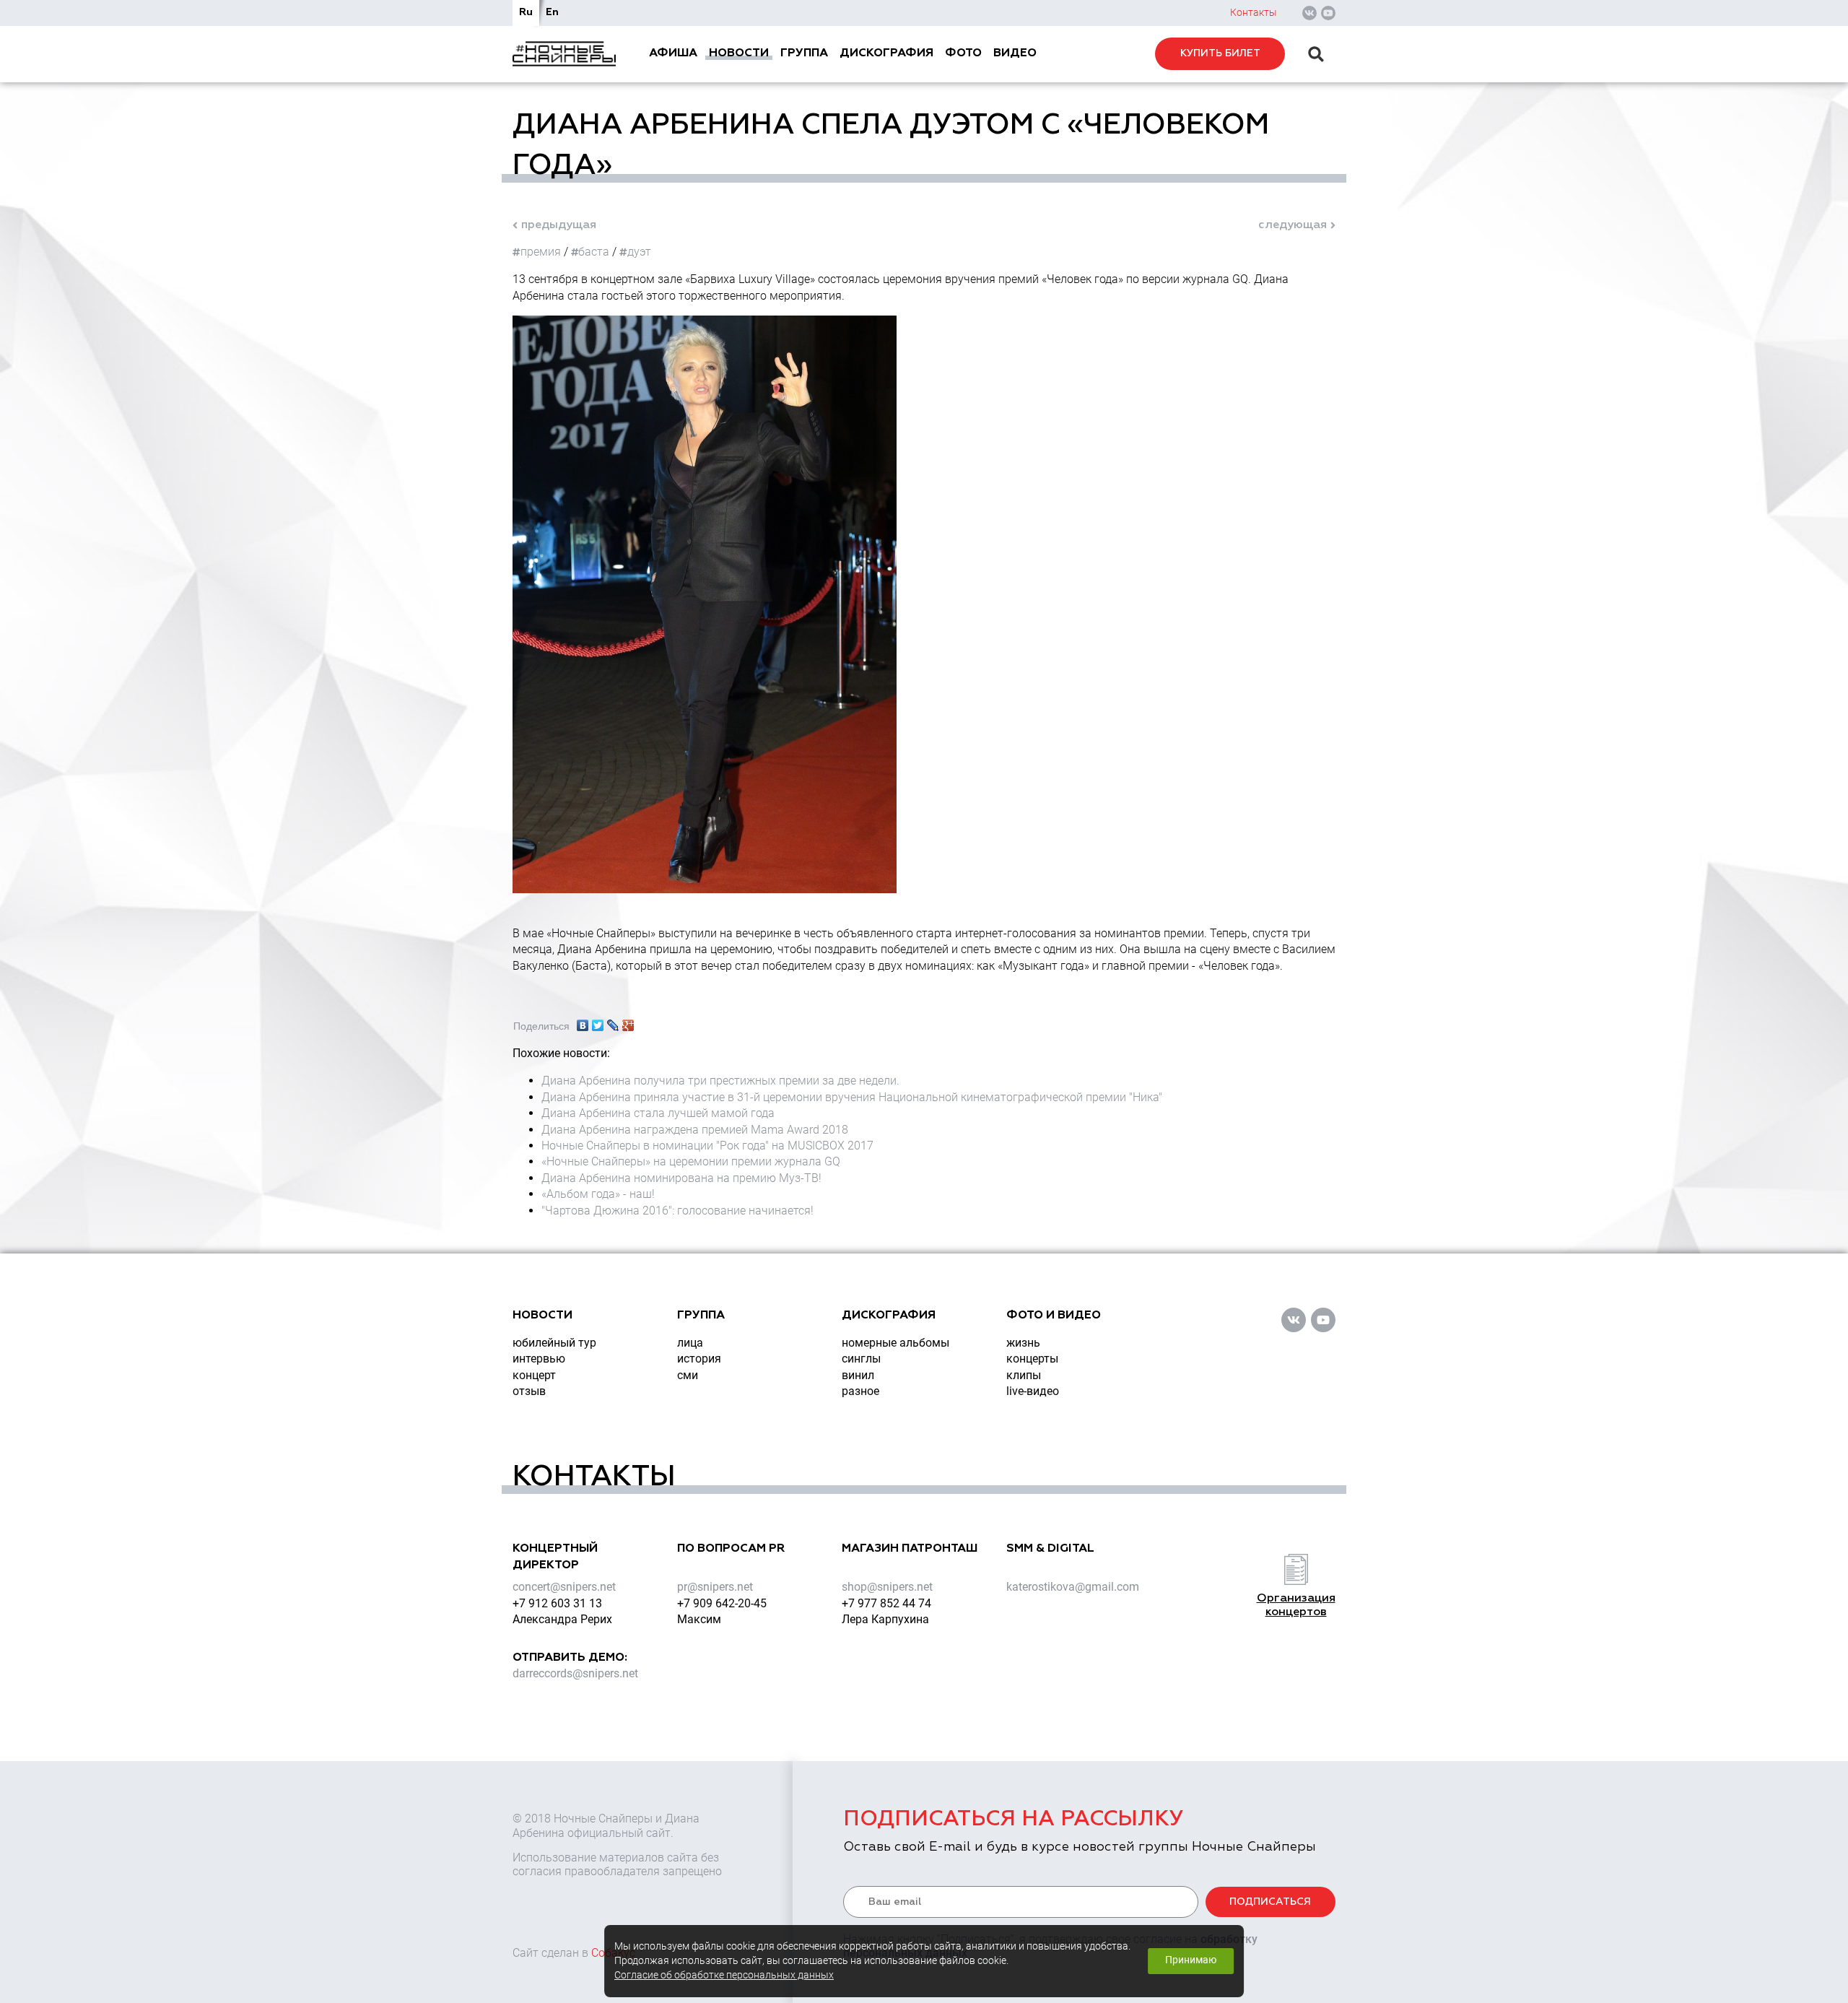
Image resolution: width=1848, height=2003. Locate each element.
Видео (1015, 53)
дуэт (639, 252)
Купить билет (1220, 53)
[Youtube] (1328, 13)
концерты (1032, 1359)
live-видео (1033, 1391)
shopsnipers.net (887, 1587)
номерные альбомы (895, 1343)
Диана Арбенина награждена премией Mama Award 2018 (695, 1130)
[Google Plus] (628, 1022)
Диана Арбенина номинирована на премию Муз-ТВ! (681, 1178)
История (699, 1359)
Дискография (886, 53)
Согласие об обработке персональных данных (724, 1975)
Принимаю (1191, 1960)
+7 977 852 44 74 (886, 1603)
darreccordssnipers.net (575, 1673)
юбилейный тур (554, 1343)
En (552, 12)
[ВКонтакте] (583, 1022)
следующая (1293, 225)
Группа (804, 53)
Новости (739, 53)
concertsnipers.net (564, 1587)
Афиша (673, 53)
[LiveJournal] (613, 1022)
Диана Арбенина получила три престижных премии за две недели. (720, 1081)
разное (860, 1391)
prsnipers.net (715, 1587)
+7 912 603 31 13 (557, 1603)
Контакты (1254, 12)
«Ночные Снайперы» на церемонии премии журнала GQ (691, 1161)
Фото (963, 53)
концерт (534, 1375)
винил (858, 1375)
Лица (690, 1343)
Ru (526, 12)
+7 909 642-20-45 (722, 1603)
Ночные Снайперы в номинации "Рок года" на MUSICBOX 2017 (707, 1146)
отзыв (529, 1391)
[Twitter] (598, 1022)
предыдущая (559, 225)
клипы (1024, 1375)
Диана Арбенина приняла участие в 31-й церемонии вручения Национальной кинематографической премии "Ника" (852, 1097)
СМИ (688, 1375)
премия (541, 252)
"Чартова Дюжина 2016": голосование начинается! (677, 1211)
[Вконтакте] (1309, 13)
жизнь (1023, 1343)
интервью (539, 1359)
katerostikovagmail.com (1073, 1587)
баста (594, 252)
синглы (861, 1359)
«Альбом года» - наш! (598, 1194)
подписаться (1270, 1902)
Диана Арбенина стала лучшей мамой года (658, 1113)
